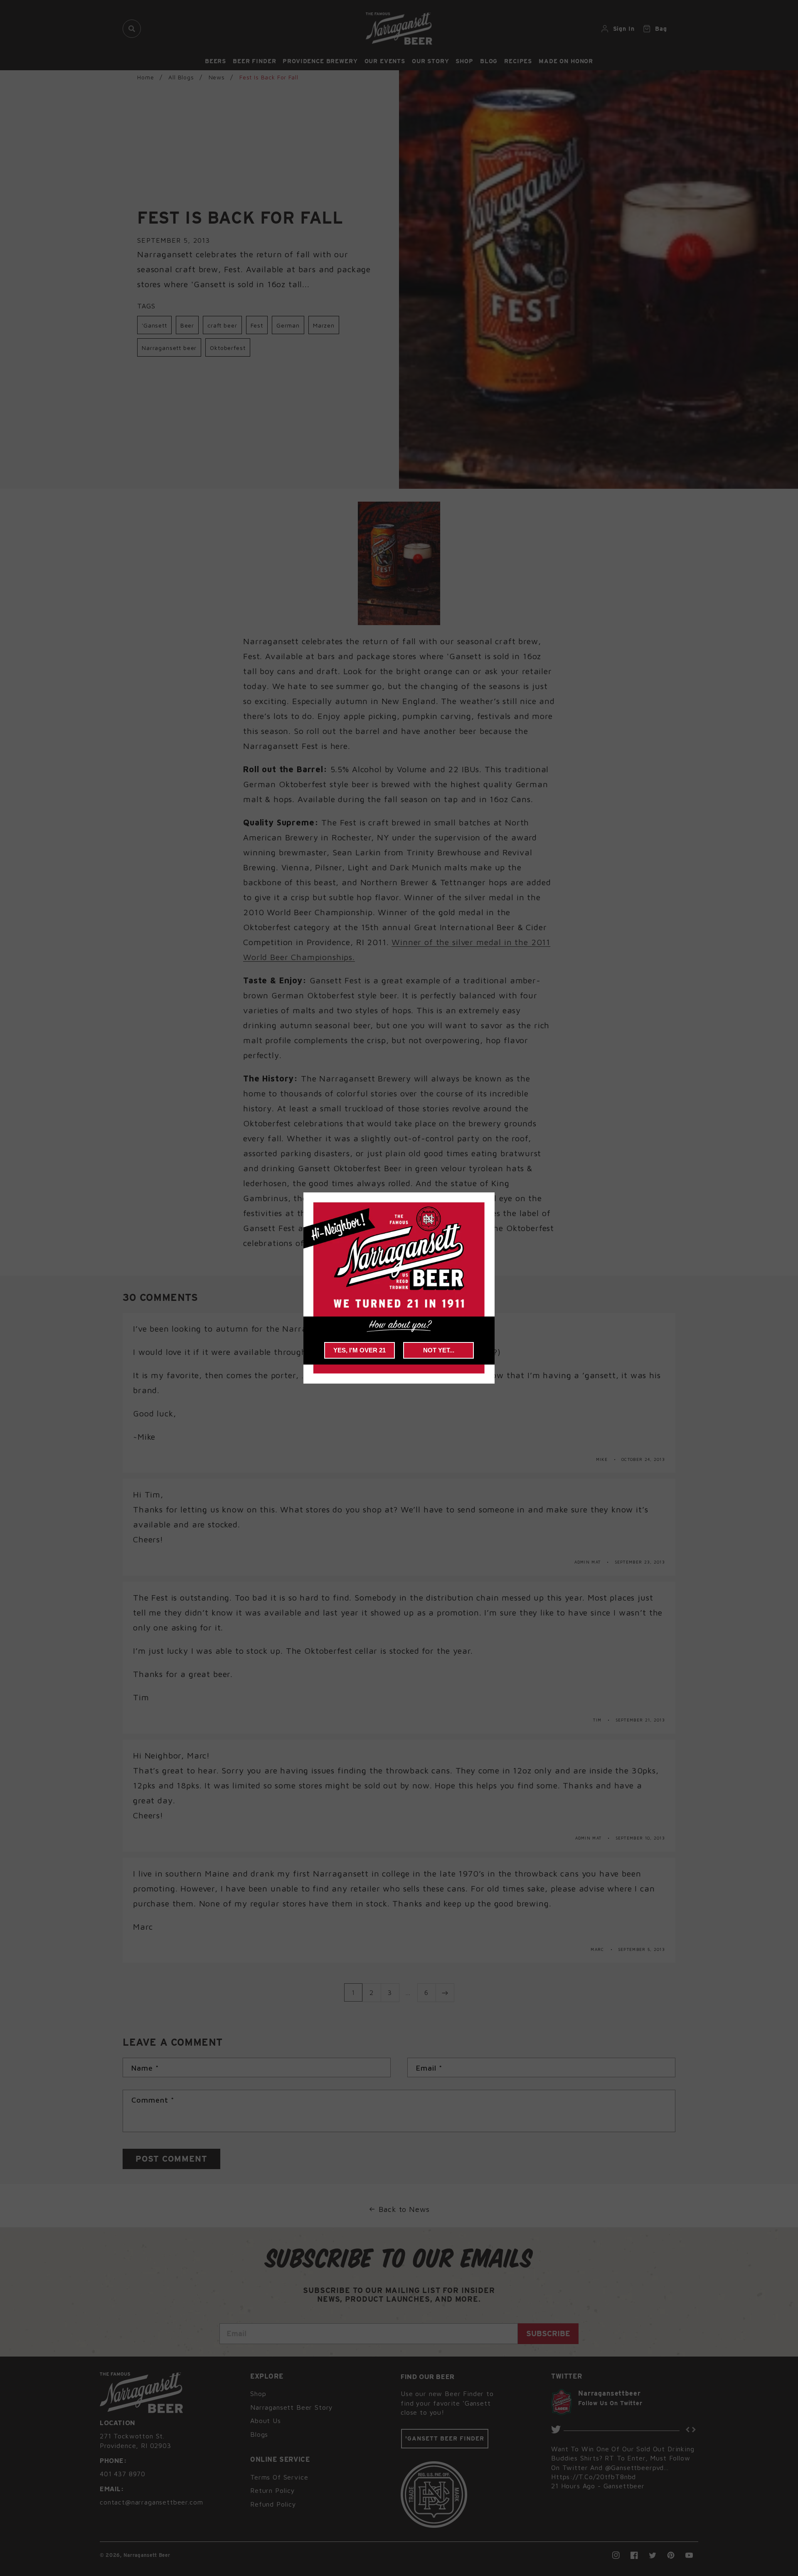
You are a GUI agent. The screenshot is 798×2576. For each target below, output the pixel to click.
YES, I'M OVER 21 (360, 1350)
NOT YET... (439, 1350)
